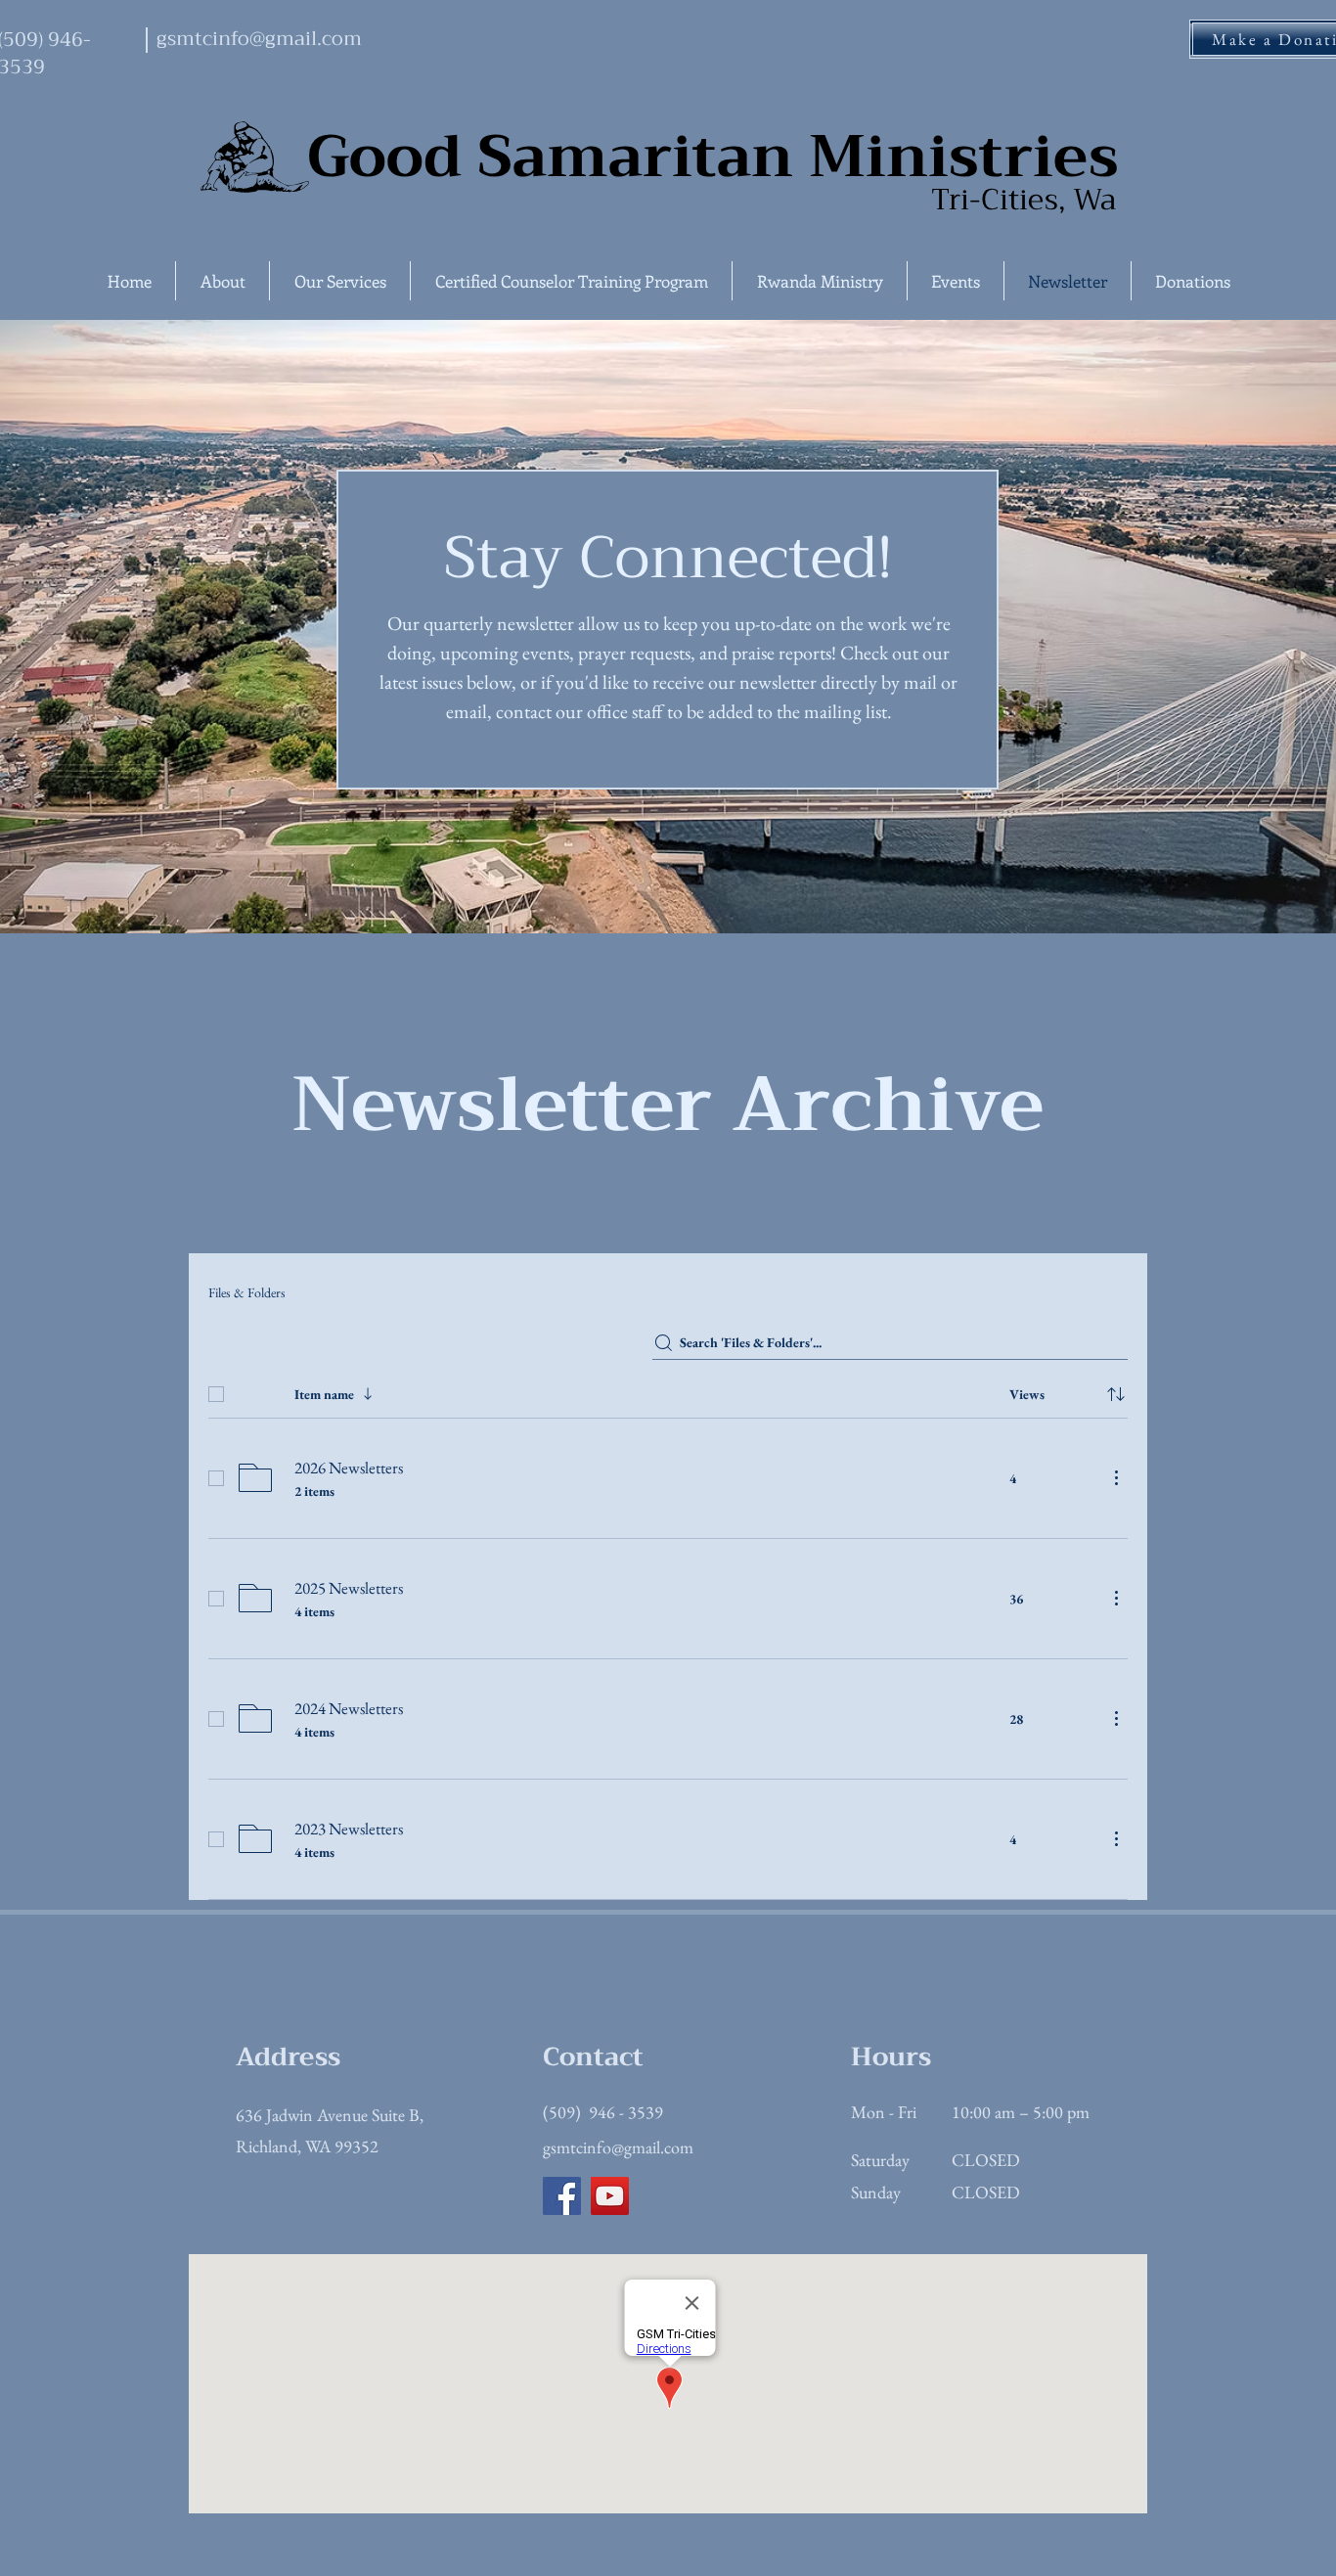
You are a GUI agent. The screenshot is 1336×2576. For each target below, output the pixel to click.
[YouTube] (610, 2196)
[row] (668, 1390)
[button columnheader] (1116, 1394)
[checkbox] (216, 1394)
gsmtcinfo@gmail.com (618, 2147)
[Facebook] (562, 2196)
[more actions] (1116, 1477)
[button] (223, 281)
